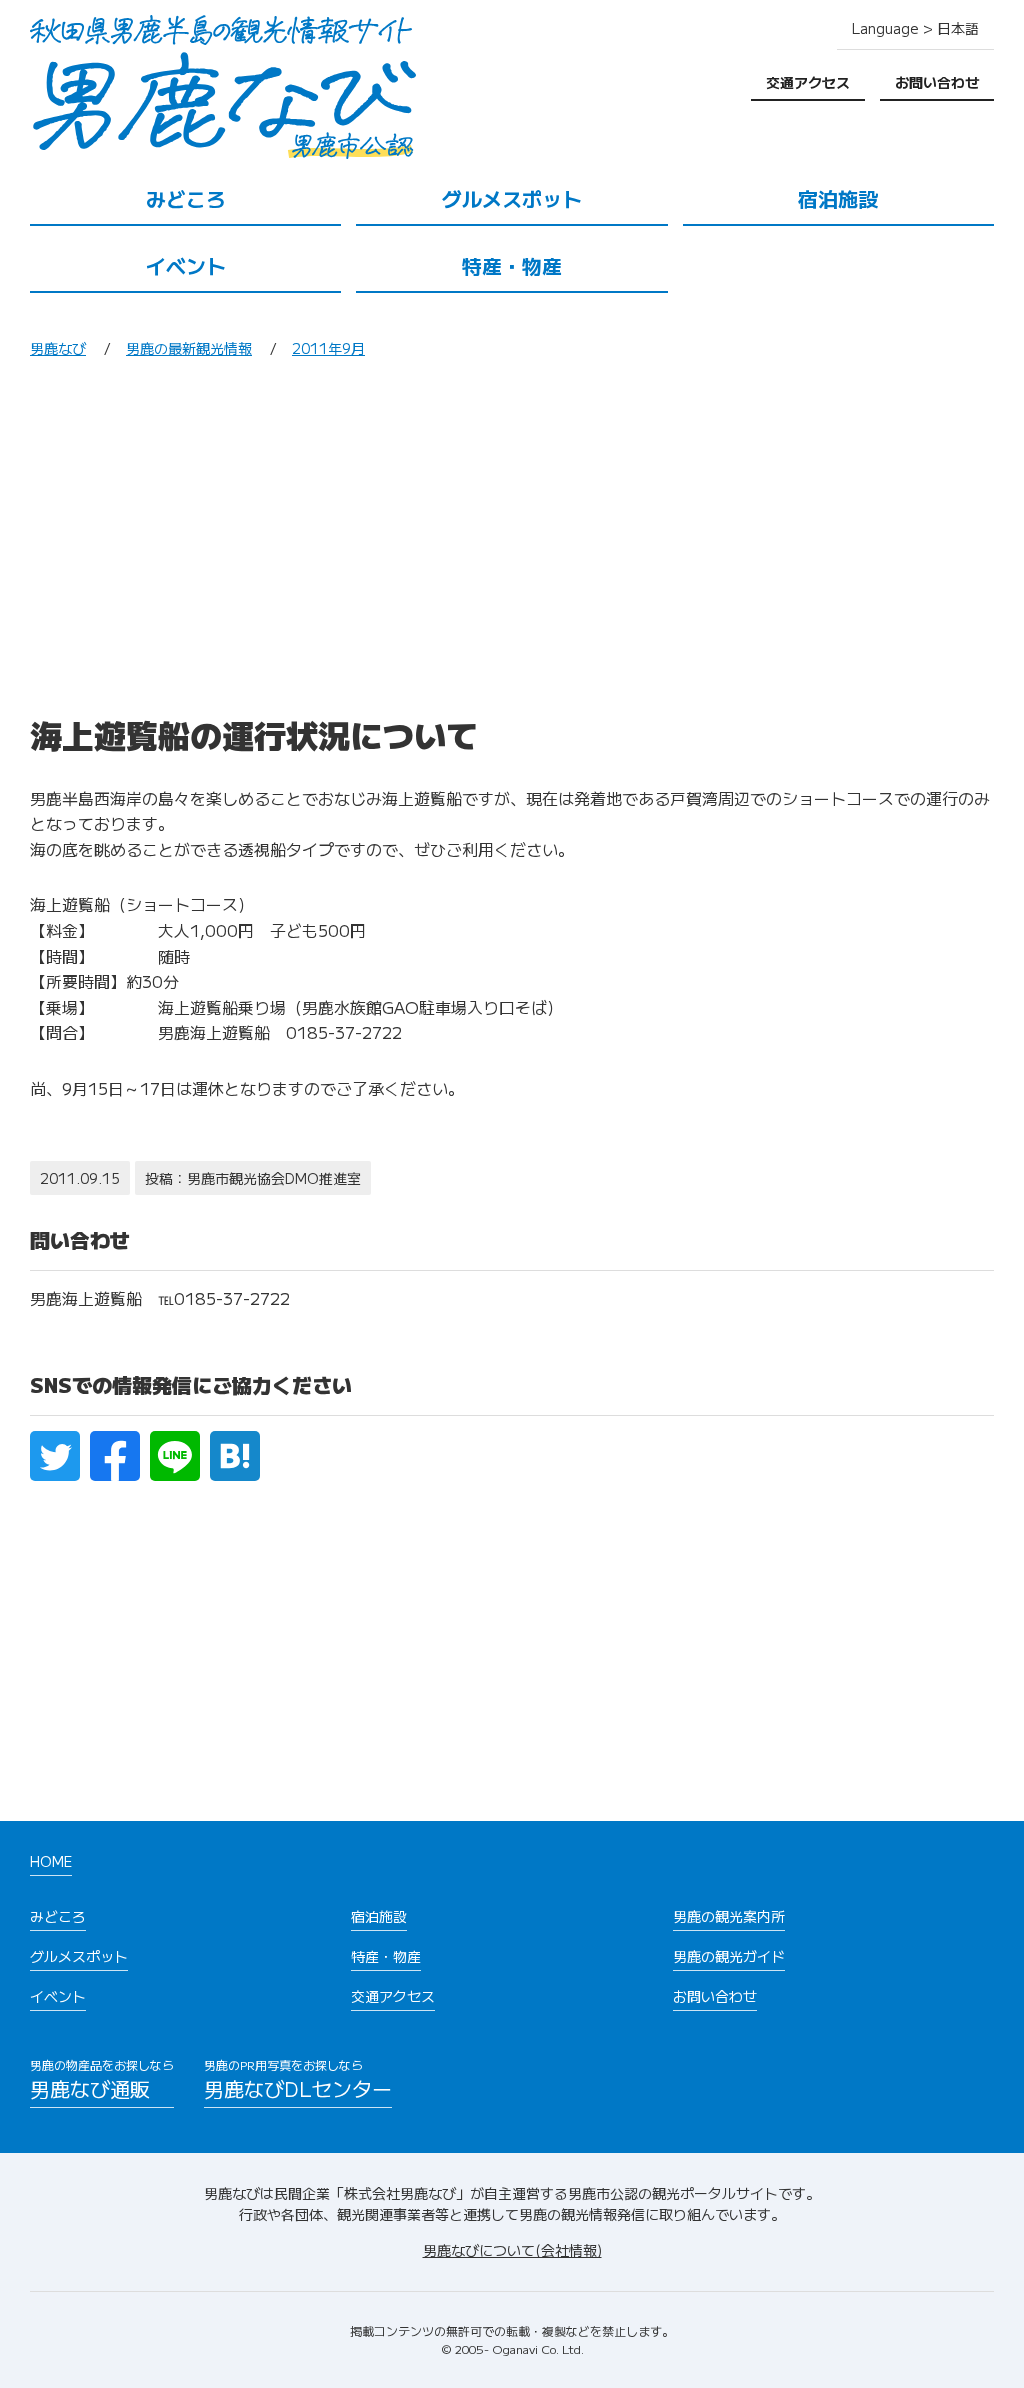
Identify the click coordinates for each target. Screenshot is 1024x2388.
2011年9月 (328, 348)
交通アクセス (808, 82)
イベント (186, 265)
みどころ (186, 198)
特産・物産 (512, 265)
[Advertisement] (512, 544)
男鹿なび (58, 348)
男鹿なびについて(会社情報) (512, 2250)
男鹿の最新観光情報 (189, 348)
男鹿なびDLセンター (298, 2079)
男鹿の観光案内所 (729, 1916)
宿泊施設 (838, 198)
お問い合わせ (937, 82)
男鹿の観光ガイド (729, 1956)
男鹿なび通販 (102, 2079)
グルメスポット (512, 198)
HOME (51, 1861)
